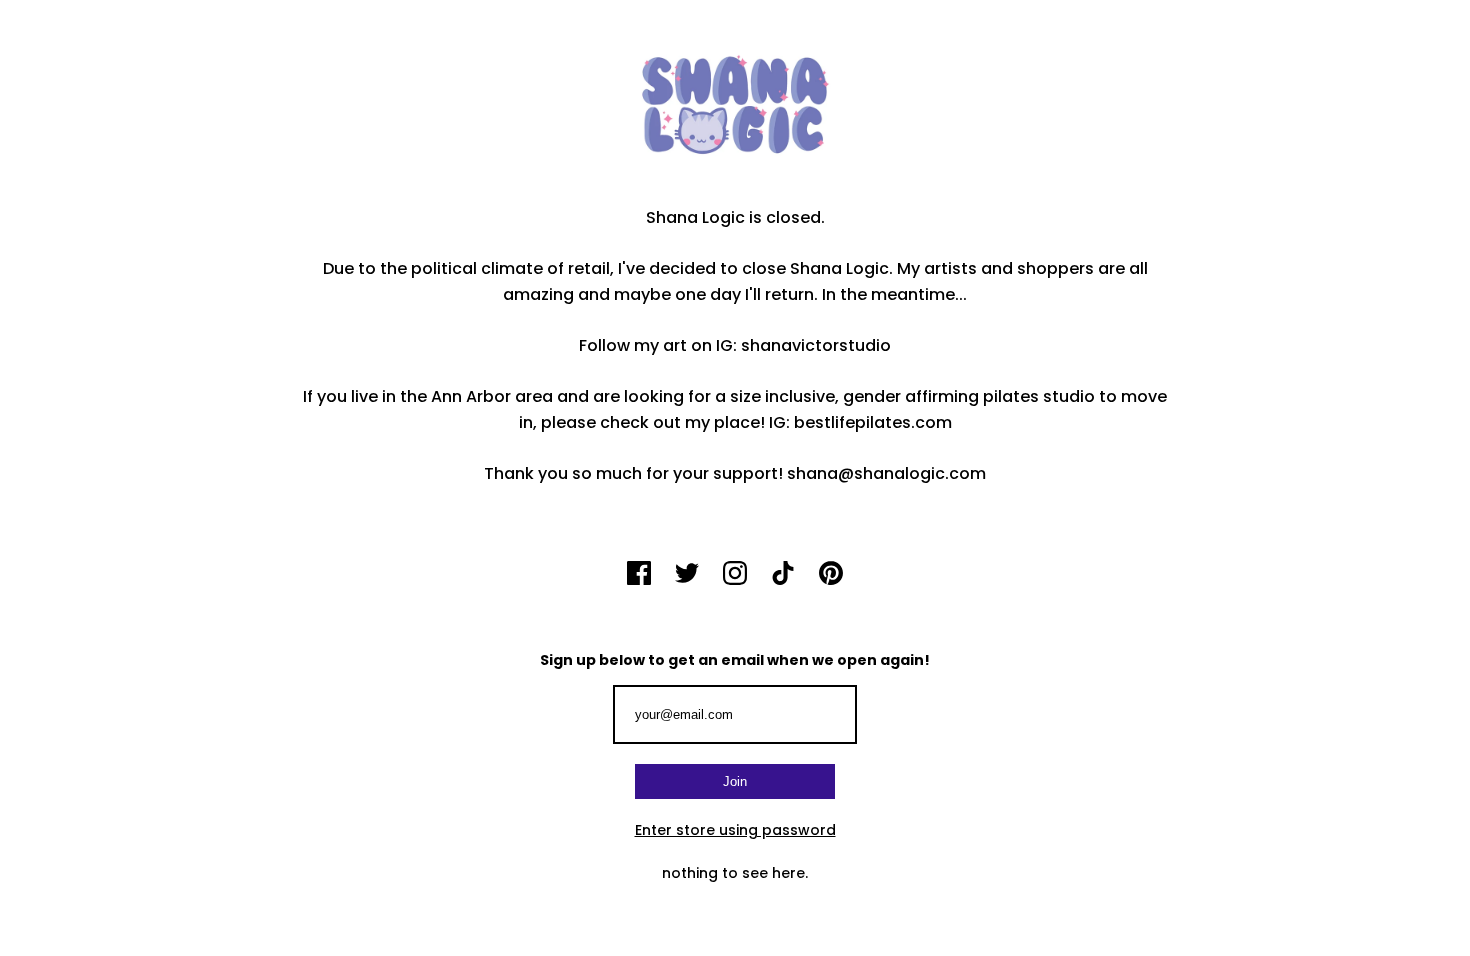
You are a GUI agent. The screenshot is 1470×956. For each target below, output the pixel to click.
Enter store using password (735, 830)
